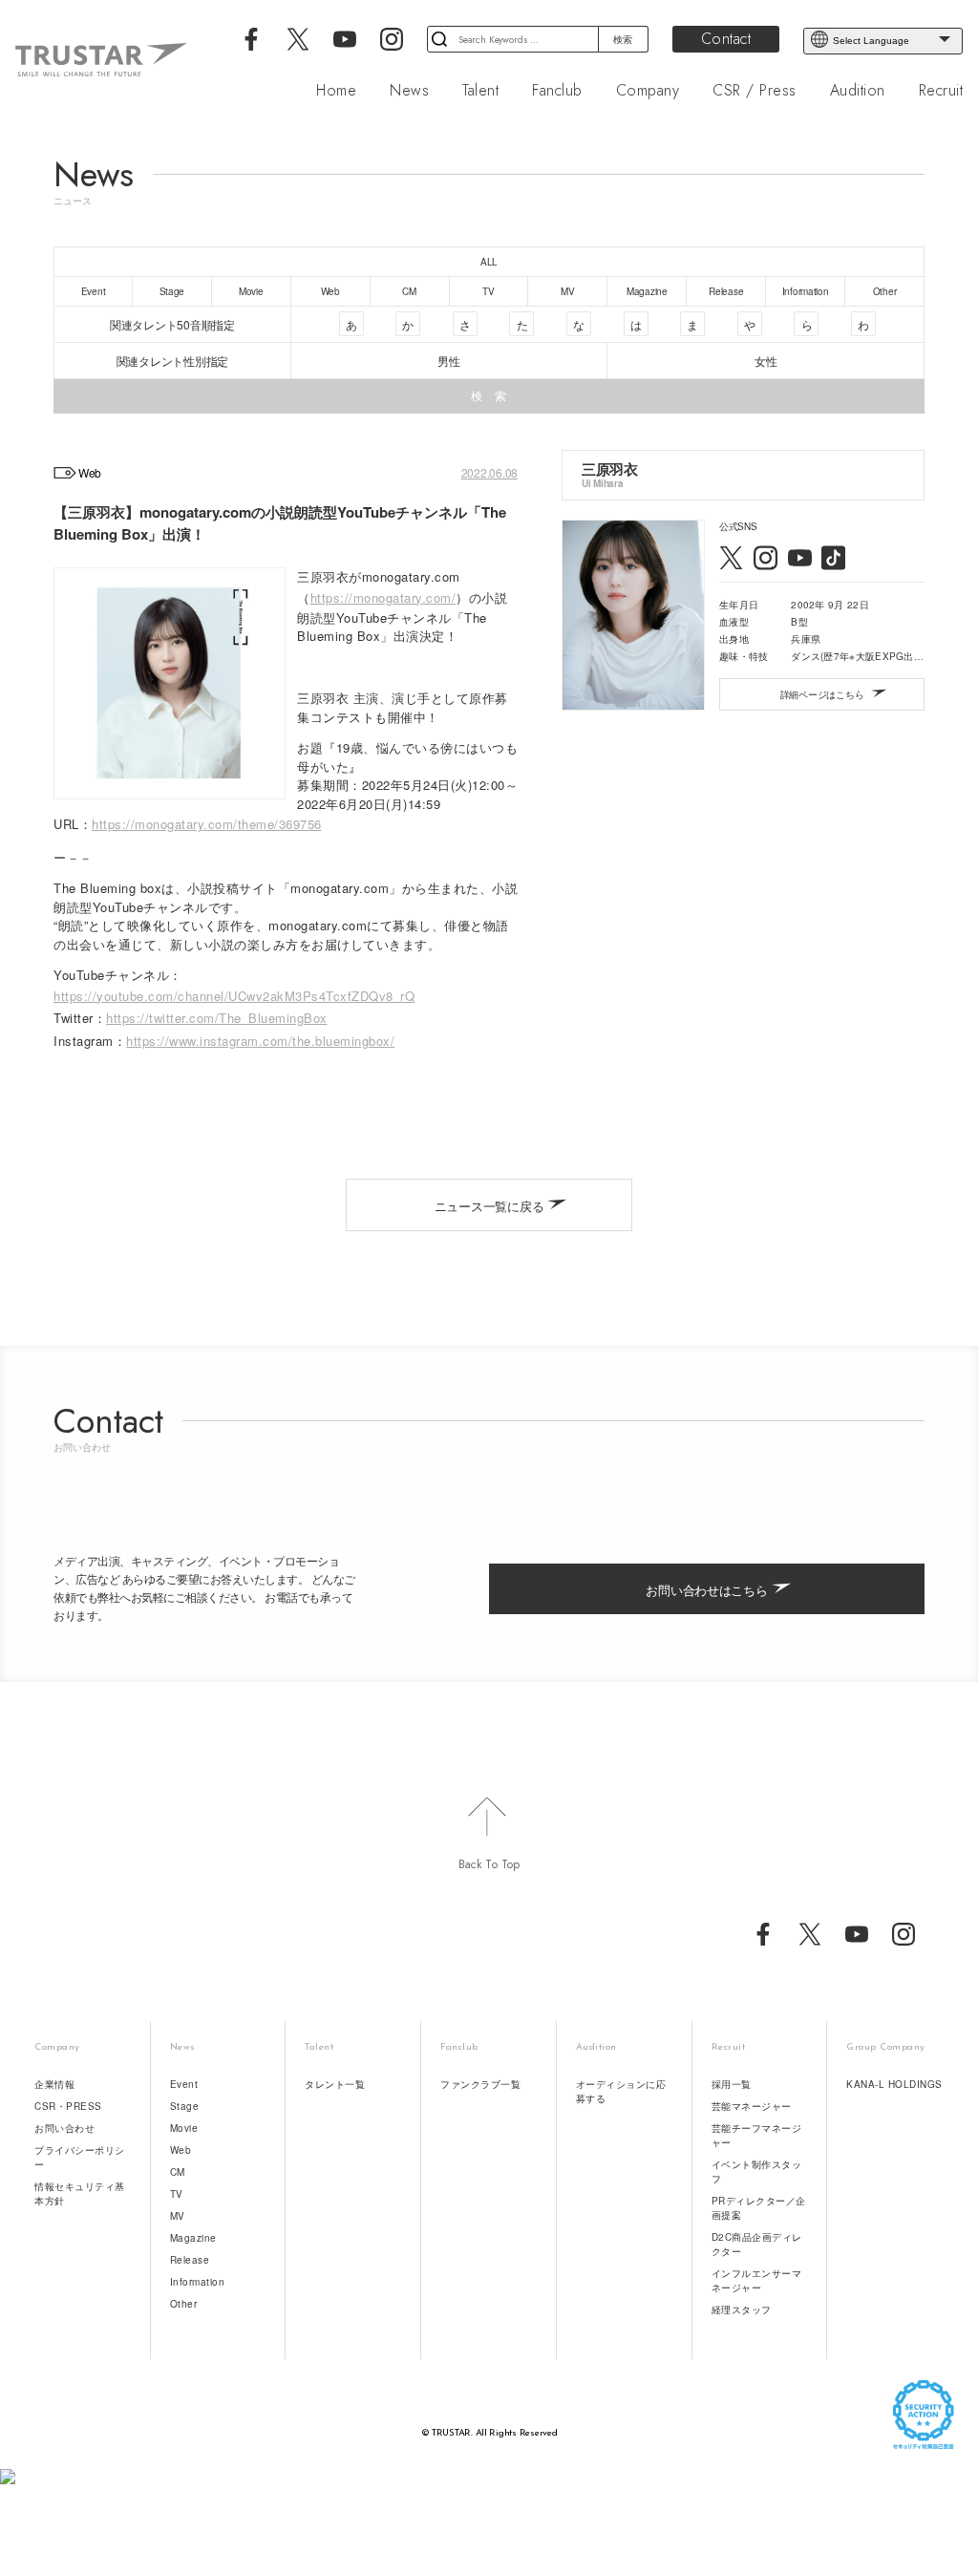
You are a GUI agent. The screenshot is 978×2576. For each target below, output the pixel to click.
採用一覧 (732, 2084)
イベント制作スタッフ (757, 2172)
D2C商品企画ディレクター (757, 2244)
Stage (185, 2106)
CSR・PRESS (68, 2106)
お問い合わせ (64, 2128)
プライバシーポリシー (80, 2157)
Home (336, 91)
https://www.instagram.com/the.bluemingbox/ (260, 1041)
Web (181, 2150)
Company (648, 91)
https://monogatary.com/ (383, 597)
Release (190, 2260)
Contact (726, 39)
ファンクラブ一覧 (480, 2084)
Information (198, 2282)
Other (184, 2304)
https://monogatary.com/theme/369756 (207, 824)
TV (177, 2194)
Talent (480, 91)
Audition (858, 91)
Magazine (193, 2238)
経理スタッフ (742, 2310)
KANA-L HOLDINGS (894, 2084)
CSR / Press (755, 91)
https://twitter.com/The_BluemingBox (217, 1018)
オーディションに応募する (621, 2091)
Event (184, 2084)
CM (178, 2172)
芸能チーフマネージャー (757, 2135)
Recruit (941, 91)
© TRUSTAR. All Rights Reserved (489, 2433)
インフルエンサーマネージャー (757, 2280)
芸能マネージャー (752, 2106)
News (409, 91)
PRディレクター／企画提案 (759, 2208)
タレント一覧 (335, 2084)
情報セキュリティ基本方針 (80, 2193)
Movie (184, 2128)
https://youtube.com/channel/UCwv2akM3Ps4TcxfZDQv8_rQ (234, 996)
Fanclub (557, 91)
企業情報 (54, 2084)
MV (178, 2216)
